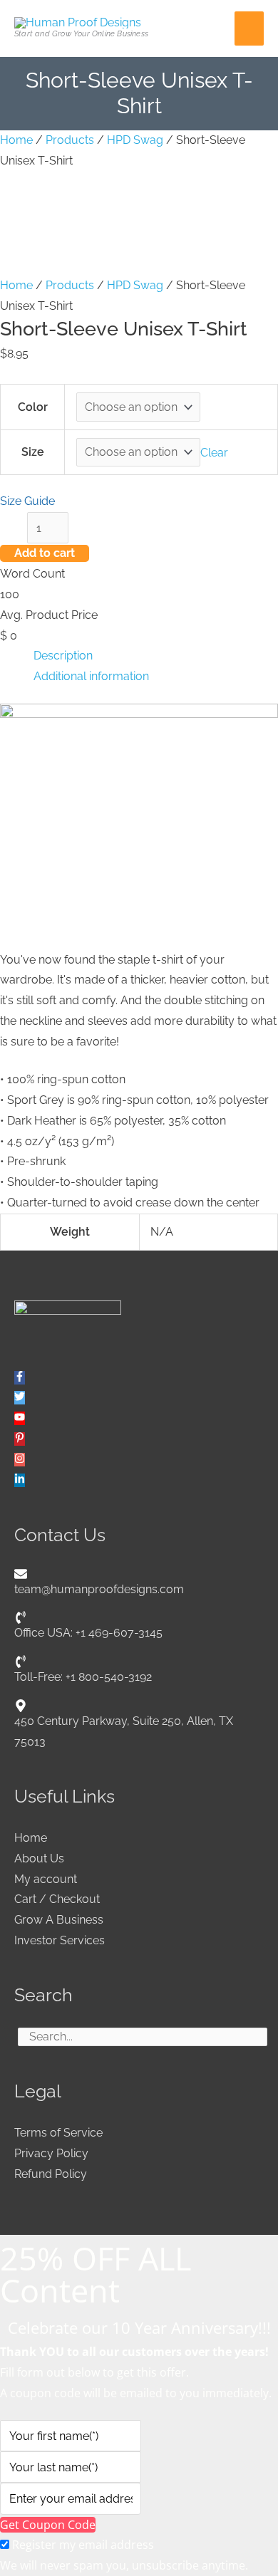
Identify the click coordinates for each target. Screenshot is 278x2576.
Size (33, 452)
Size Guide (27, 501)
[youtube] (20, 1418)
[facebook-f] (20, 1378)
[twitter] (20, 1398)
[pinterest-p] (20, 1439)
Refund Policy (51, 2174)
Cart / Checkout (57, 1899)
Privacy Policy (51, 2153)
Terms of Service (58, 2133)
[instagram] (20, 1460)
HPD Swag (135, 140)
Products (70, 140)
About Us (39, 1858)
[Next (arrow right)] (253, 1288)
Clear (214, 452)
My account (46, 1879)
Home (16, 140)
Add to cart (45, 553)
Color (33, 407)
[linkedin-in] (20, 1480)
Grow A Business (59, 1920)
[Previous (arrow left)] (25, 1288)
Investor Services (60, 1940)
